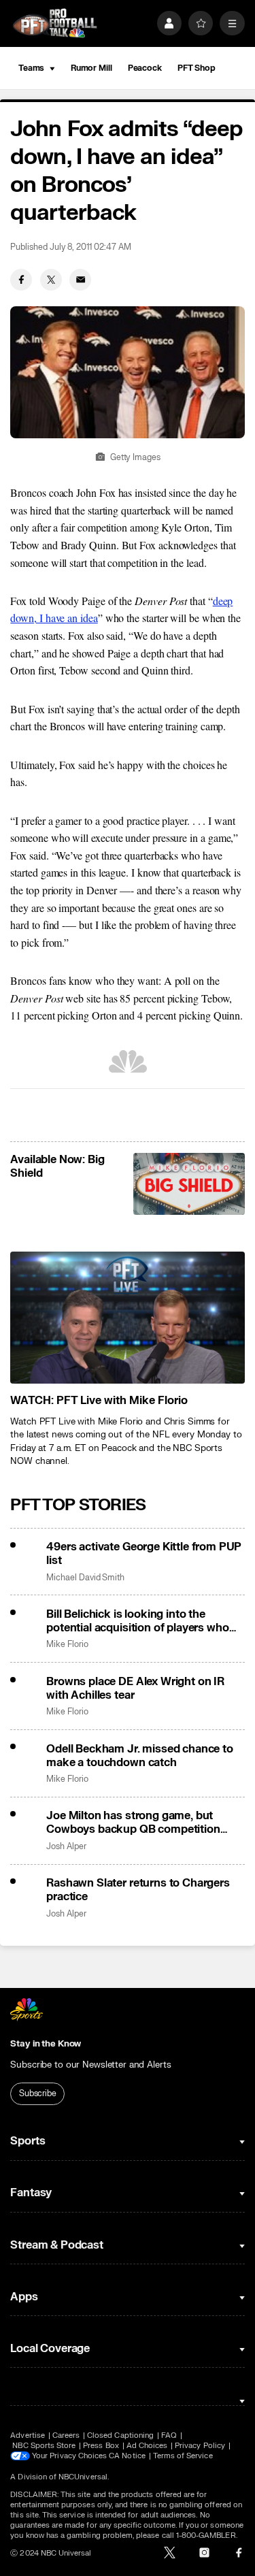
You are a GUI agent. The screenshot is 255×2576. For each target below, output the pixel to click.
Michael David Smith (85, 1578)
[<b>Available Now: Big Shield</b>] (189, 1184)
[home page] (55, 23)
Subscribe (38, 2093)
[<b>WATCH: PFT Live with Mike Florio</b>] (127, 1318)
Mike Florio (67, 1645)
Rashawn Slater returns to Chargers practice (138, 1890)
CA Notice (127, 2456)
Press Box (101, 2446)
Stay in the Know (46, 2044)
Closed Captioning (120, 2435)
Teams (31, 68)
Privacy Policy (200, 2446)
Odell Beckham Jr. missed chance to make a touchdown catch (140, 1756)
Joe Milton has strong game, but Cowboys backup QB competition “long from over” (133, 1823)
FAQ (169, 2435)
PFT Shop (197, 68)
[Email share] (80, 280)
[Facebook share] (21, 280)
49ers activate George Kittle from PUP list (144, 1554)
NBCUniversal (83, 2477)
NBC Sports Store (44, 2446)
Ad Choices (147, 2446)
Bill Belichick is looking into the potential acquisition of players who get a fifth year (137, 1621)
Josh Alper (66, 1847)
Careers (66, 2435)
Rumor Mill (91, 68)
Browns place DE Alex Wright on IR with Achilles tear (135, 1689)
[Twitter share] (51, 280)
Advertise (28, 2435)
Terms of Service (183, 2456)
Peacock (145, 68)
